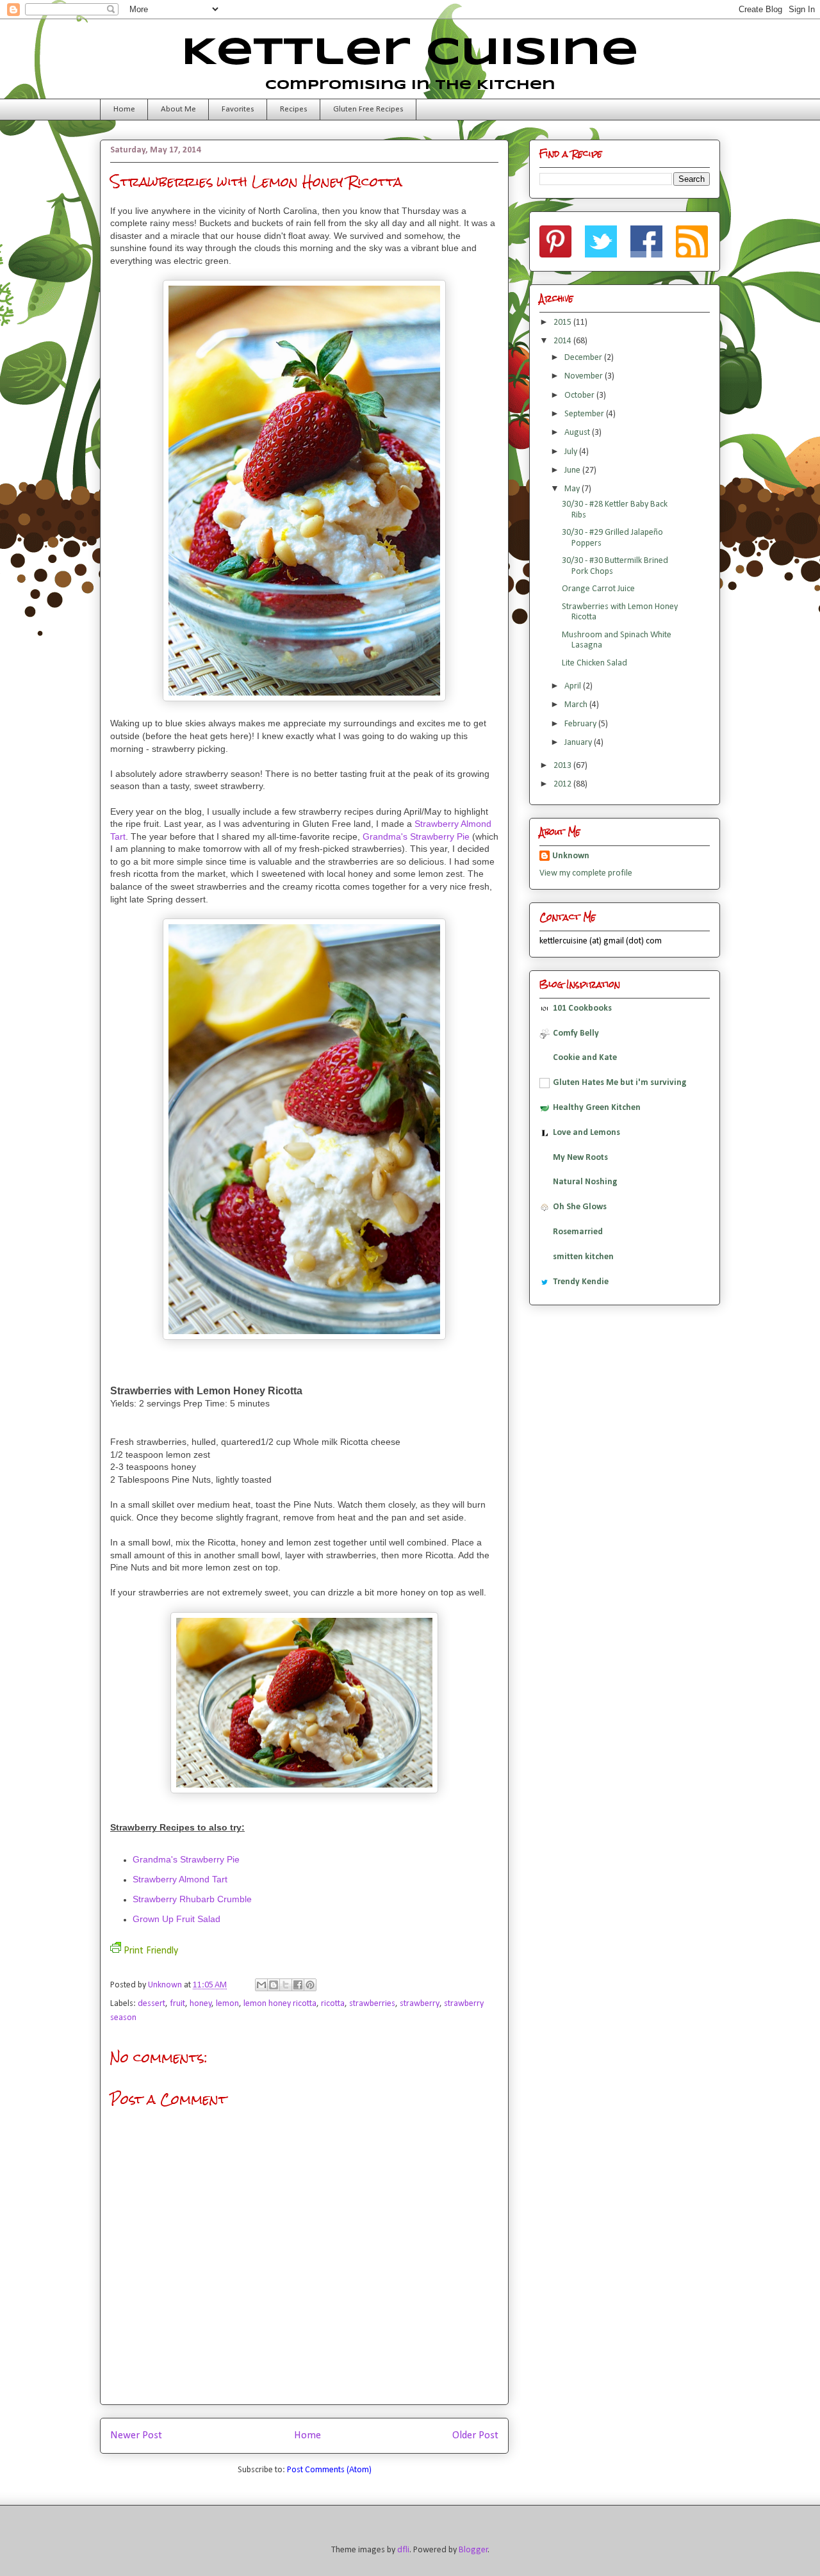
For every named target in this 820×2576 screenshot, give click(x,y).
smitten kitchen (583, 1257)
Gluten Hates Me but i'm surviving (620, 1083)
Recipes (294, 109)
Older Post (475, 2435)
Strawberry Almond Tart (180, 1879)
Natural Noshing (585, 1182)
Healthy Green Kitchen (597, 1108)
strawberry (420, 2004)
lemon (227, 2004)
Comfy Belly (576, 1033)
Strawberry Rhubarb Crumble (192, 1899)
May (573, 489)
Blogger (473, 2550)
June (573, 470)
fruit (177, 2004)
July (572, 452)
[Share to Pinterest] (310, 1985)
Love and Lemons (586, 1133)
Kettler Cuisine (410, 53)
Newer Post (136, 2435)
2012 (563, 784)
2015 (563, 322)
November (585, 376)
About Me (178, 109)
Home (124, 109)
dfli (403, 2550)
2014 (563, 341)
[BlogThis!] (274, 1985)
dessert (152, 2004)
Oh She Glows (580, 1207)
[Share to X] (286, 1985)
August (578, 433)
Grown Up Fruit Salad (176, 1919)
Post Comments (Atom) (329, 2470)
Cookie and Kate (585, 1058)
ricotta (333, 2004)
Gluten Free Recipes (368, 109)
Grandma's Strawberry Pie (416, 836)
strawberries (372, 2004)
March (577, 705)
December (584, 358)
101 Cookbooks (582, 1008)
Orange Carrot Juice (598, 589)
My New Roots (580, 1158)
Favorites (238, 109)
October (580, 395)
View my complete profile (586, 873)
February (581, 724)
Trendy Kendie (581, 1282)
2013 (563, 766)
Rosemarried (578, 1232)
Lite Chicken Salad (594, 663)
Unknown (166, 1985)
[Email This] (261, 1985)
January (579, 743)
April (574, 686)
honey (201, 2004)
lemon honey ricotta (280, 2004)
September (585, 414)
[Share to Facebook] (298, 1985)
